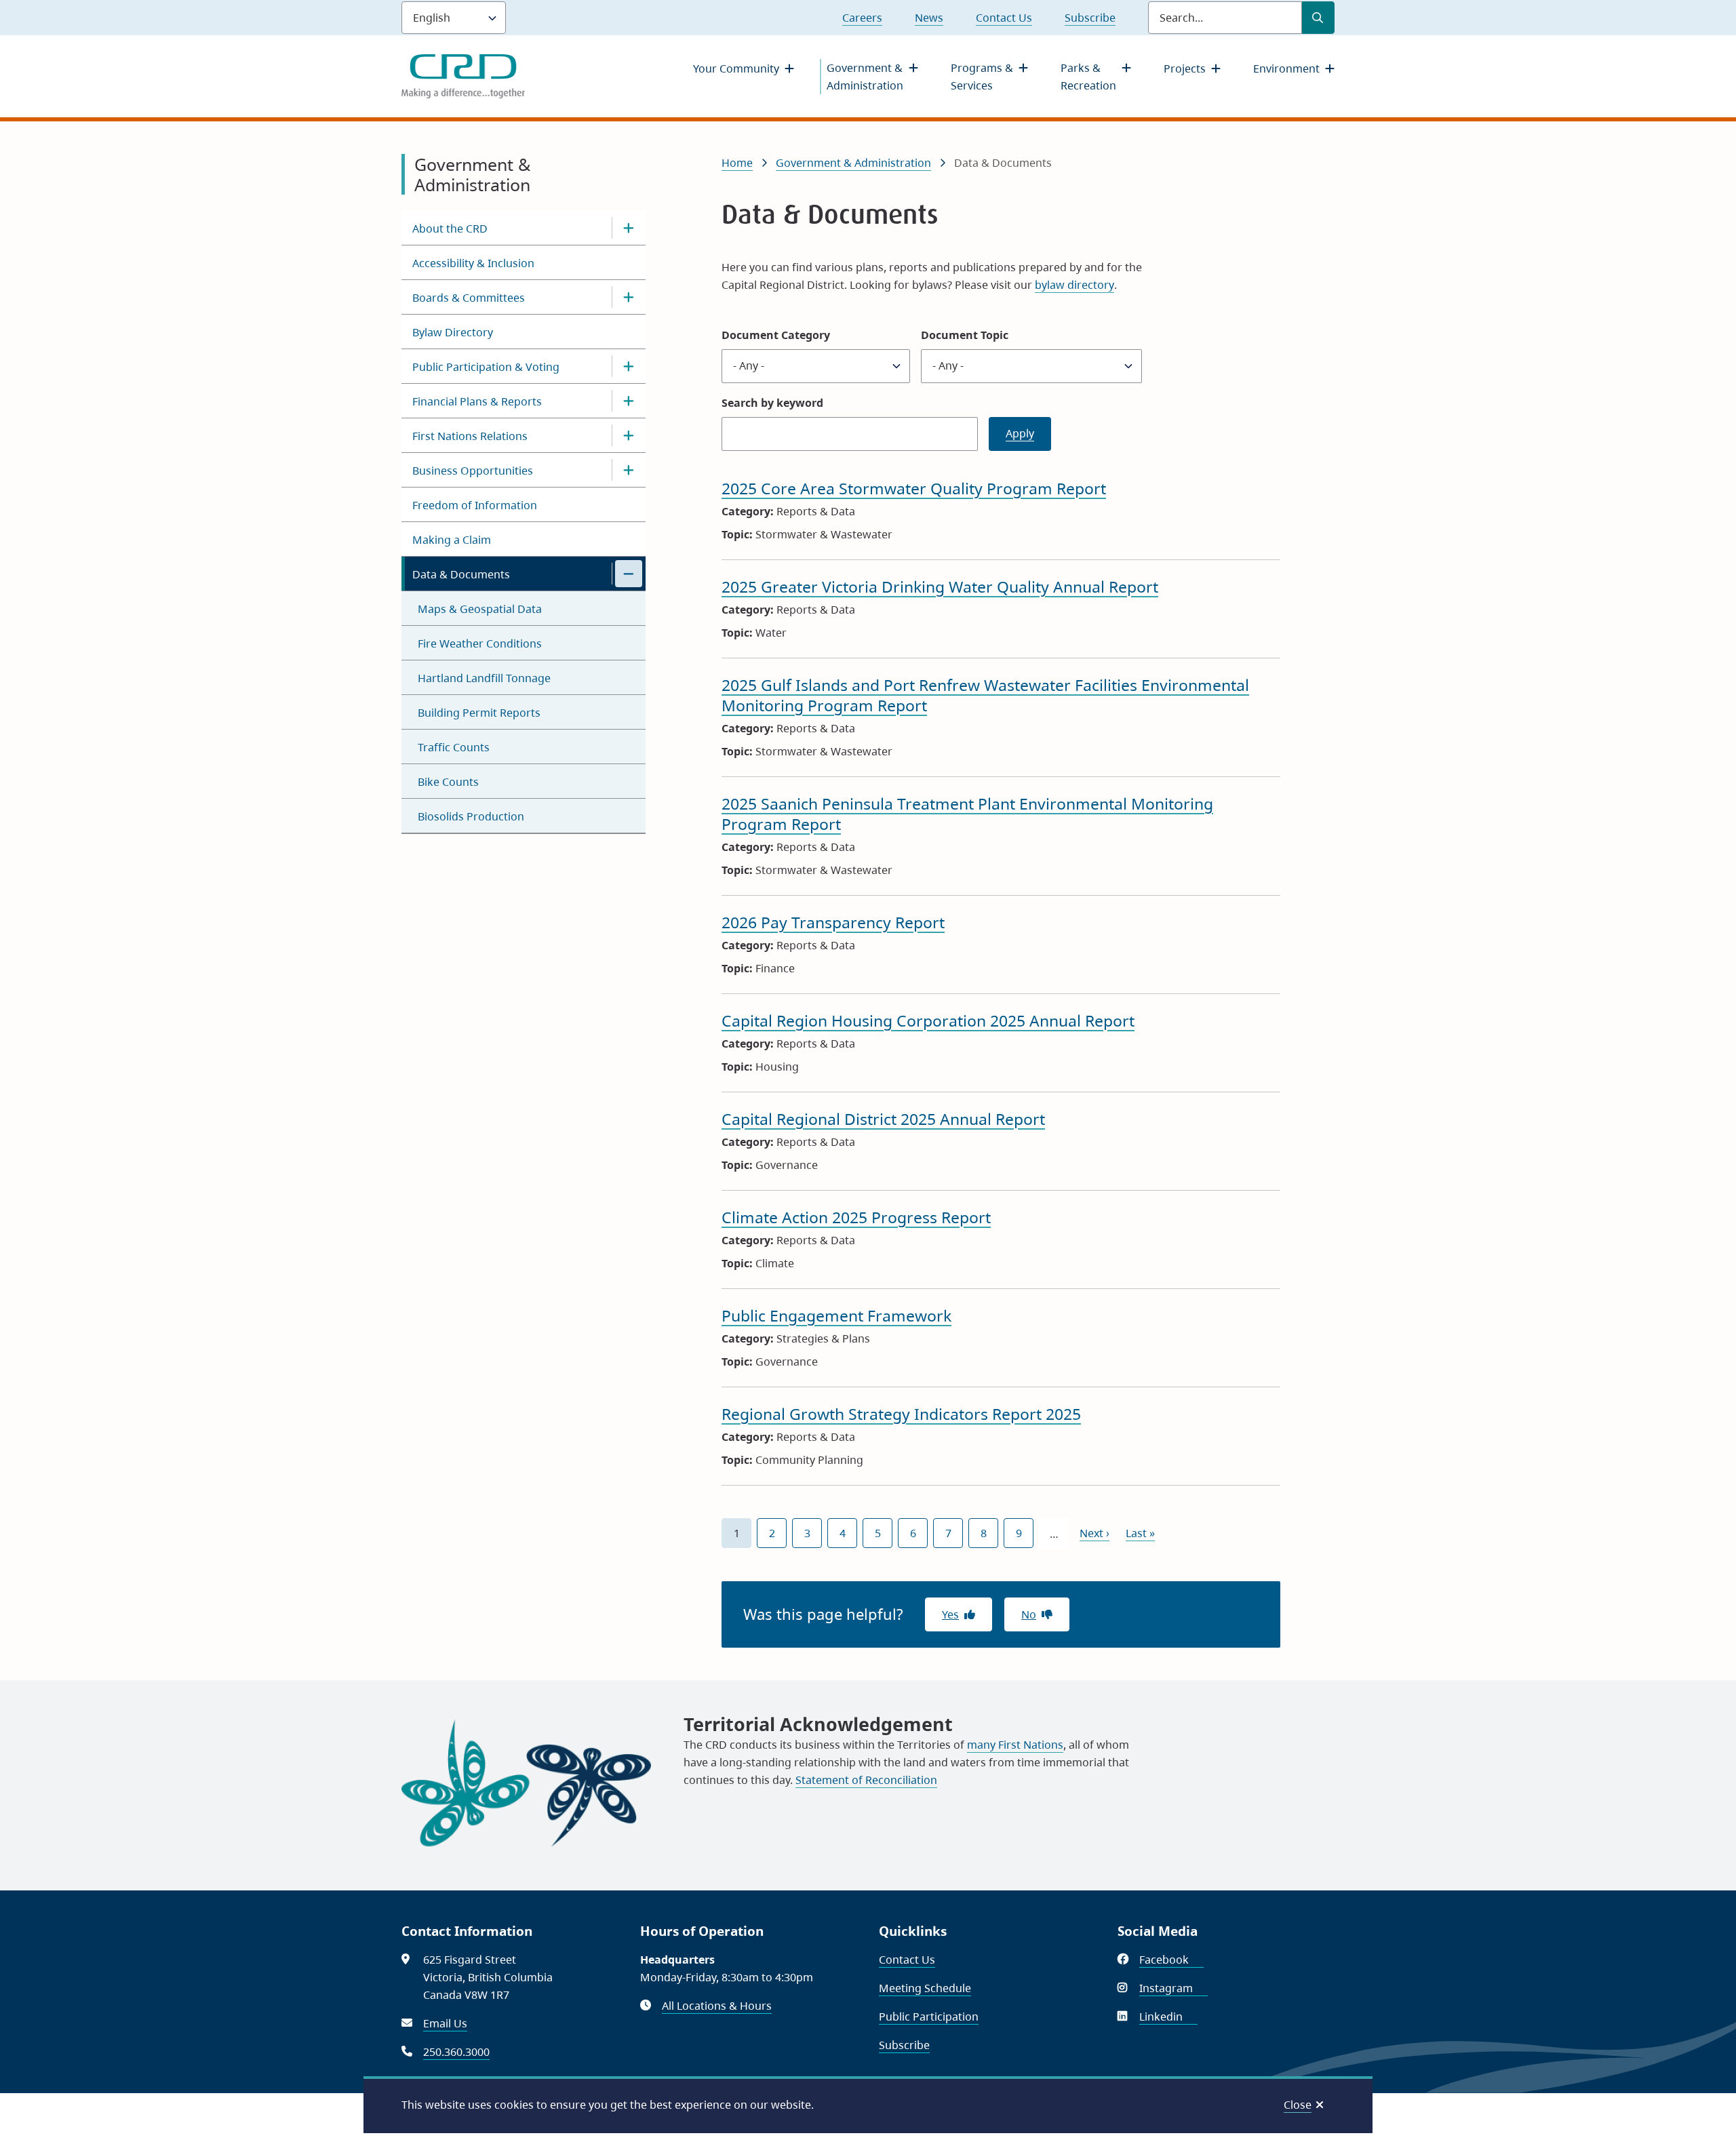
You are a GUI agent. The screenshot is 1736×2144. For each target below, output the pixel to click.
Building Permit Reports (479, 713)
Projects (1185, 68)
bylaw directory (1074, 285)
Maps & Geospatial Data (480, 609)
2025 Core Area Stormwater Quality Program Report (914, 488)
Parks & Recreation (1088, 77)
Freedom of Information (475, 505)
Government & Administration (865, 77)
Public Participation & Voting (486, 367)
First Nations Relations (470, 436)
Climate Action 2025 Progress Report (856, 1217)
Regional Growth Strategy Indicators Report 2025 (901, 1414)
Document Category (776, 335)
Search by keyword (772, 403)
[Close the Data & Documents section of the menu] (629, 574)
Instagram (1173, 1988)
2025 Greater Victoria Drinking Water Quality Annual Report (940, 587)
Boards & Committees (469, 298)
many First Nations (1015, 1745)
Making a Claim (452, 540)
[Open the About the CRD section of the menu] (629, 228)
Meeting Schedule (925, 1988)
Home (737, 163)
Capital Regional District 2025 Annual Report (883, 1119)
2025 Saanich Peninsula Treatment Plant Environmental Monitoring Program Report (967, 814)
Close (1298, 2105)
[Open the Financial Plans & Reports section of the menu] (629, 401)
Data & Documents (461, 574)
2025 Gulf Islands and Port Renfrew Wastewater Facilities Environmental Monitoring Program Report (985, 695)
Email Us (445, 2023)
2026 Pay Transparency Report (833, 922)
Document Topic (965, 335)
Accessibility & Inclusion (473, 263)
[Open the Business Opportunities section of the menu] (629, 470)
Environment (1286, 68)
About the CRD (450, 229)
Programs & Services (982, 77)
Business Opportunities (473, 471)
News (929, 18)
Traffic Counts (454, 747)
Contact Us (1004, 18)
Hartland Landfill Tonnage (484, 678)
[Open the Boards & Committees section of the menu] (629, 297)
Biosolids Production (471, 816)
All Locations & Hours (717, 2006)
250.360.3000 (456, 2052)
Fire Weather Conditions (480, 643)
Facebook (1171, 1960)
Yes (950, 1614)
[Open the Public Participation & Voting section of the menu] (629, 366)
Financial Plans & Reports (477, 401)
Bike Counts (448, 782)
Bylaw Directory (453, 332)
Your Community (736, 68)
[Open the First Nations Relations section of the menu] (629, 435)
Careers (862, 18)
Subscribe (1090, 18)
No (1029, 1614)
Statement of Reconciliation (866, 1780)
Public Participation (929, 2017)
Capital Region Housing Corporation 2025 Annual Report (928, 1020)
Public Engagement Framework (836, 1315)
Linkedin (1168, 2017)
